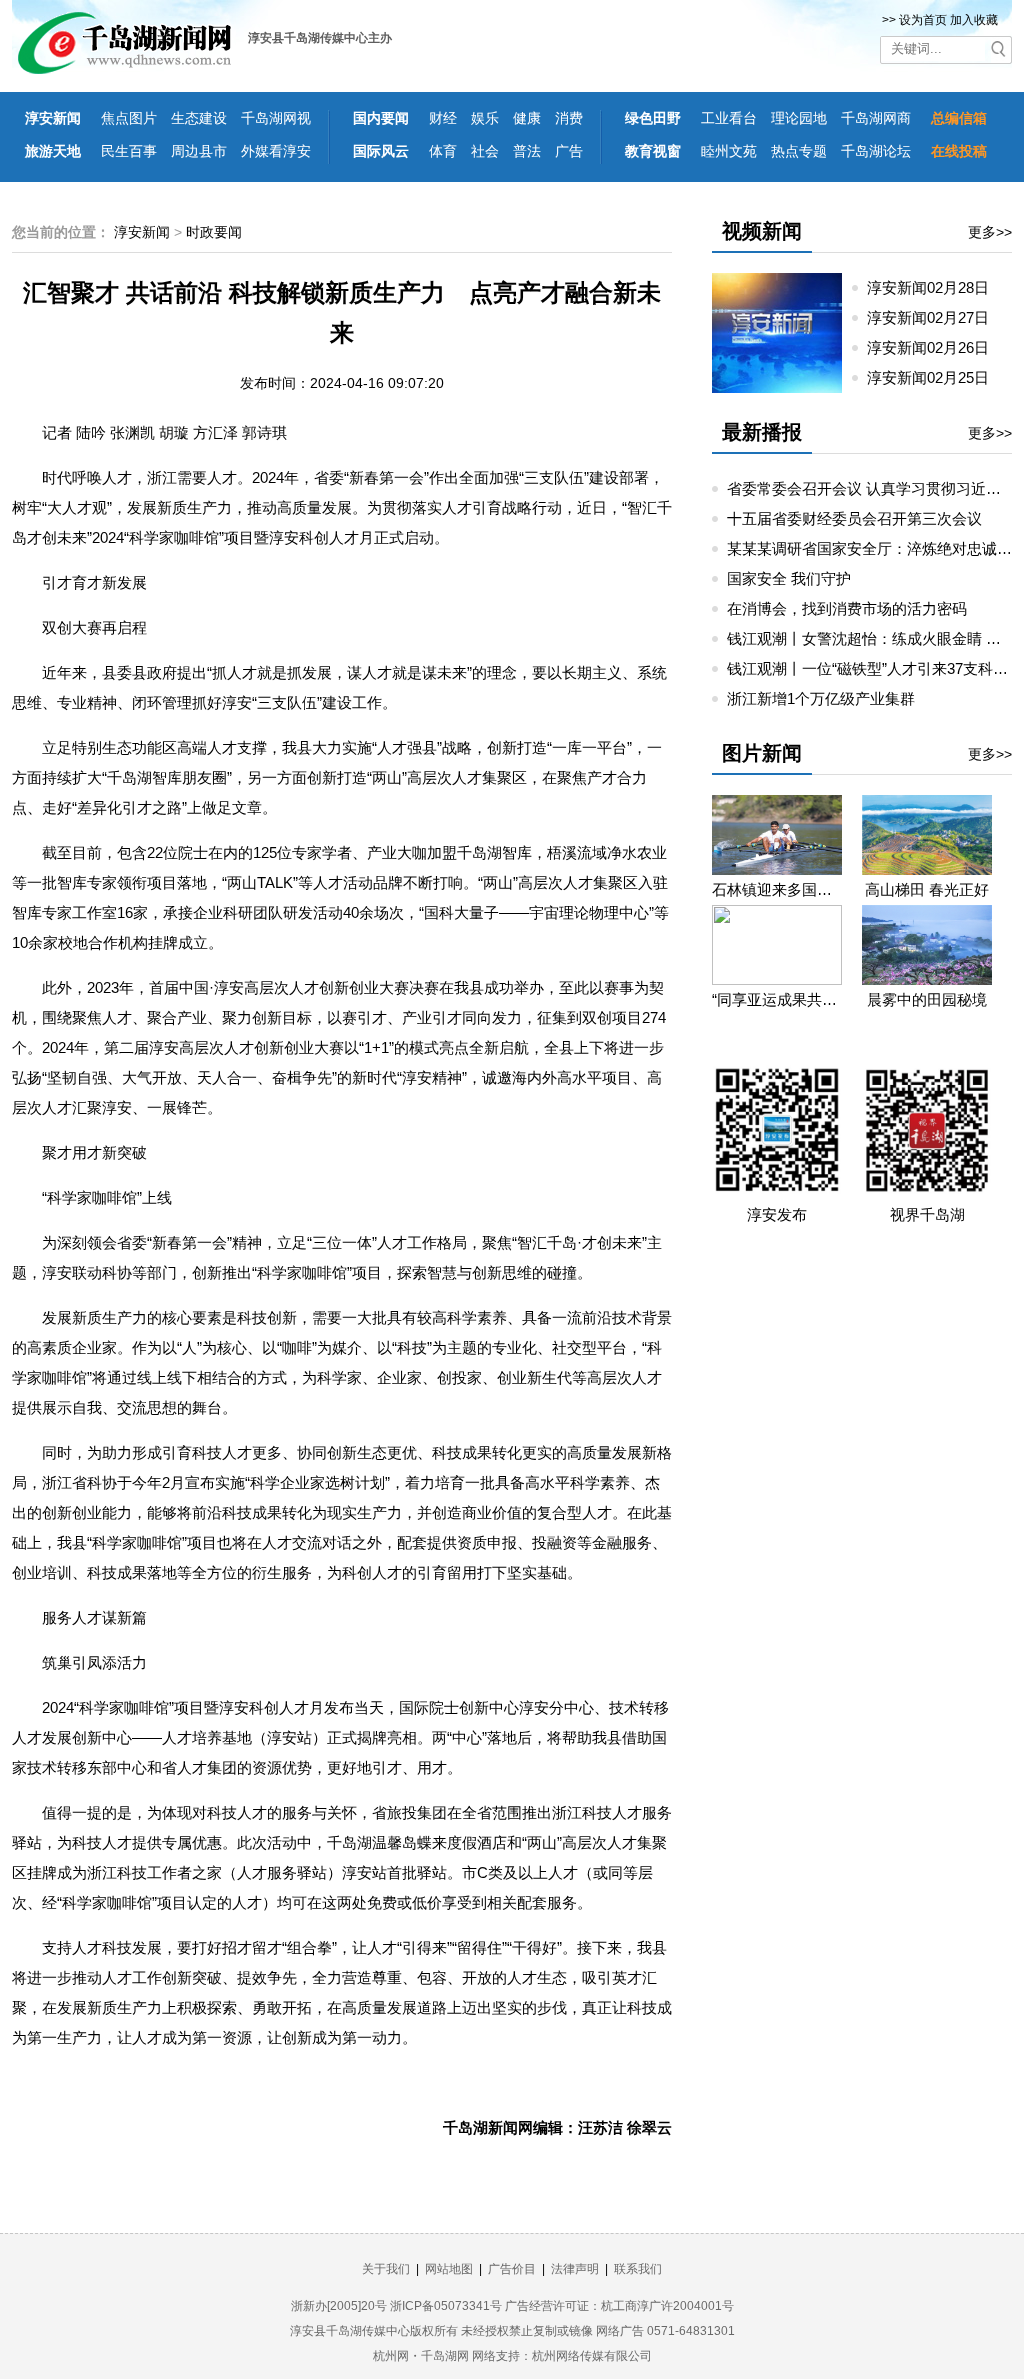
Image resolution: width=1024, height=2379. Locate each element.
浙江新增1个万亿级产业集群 (821, 698)
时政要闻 (214, 232)
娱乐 (485, 118)
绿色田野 (653, 118)
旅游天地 (53, 151)
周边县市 (199, 151)
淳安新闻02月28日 (936, 287)
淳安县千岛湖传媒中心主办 (320, 38)
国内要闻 (381, 118)
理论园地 (799, 118)
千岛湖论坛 (876, 151)
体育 (443, 151)
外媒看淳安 (276, 151)
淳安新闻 (53, 118)
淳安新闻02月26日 (936, 347)
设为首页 (923, 20)
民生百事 (129, 151)
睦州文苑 (729, 151)
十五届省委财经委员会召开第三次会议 (854, 518)
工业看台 (729, 118)
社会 (485, 151)
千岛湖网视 (276, 118)
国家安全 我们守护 (789, 578)
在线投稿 (959, 151)
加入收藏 (974, 20)
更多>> (990, 232)
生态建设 (199, 118)
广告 (569, 151)
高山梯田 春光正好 (927, 889)
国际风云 (381, 151)
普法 (527, 151)
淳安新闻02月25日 (936, 377)
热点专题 (799, 151)
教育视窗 (653, 151)
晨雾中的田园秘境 (927, 999)
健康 (527, 118)
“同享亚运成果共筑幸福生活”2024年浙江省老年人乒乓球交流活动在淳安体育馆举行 (777, 999)
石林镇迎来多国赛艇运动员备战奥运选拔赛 (777, 889)
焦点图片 (129, 118)
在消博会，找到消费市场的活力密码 (847, 608)
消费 (569, 118)
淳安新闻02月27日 (936, 317)
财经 (443, 118)
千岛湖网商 (876, 118)
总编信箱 (959, 118)
